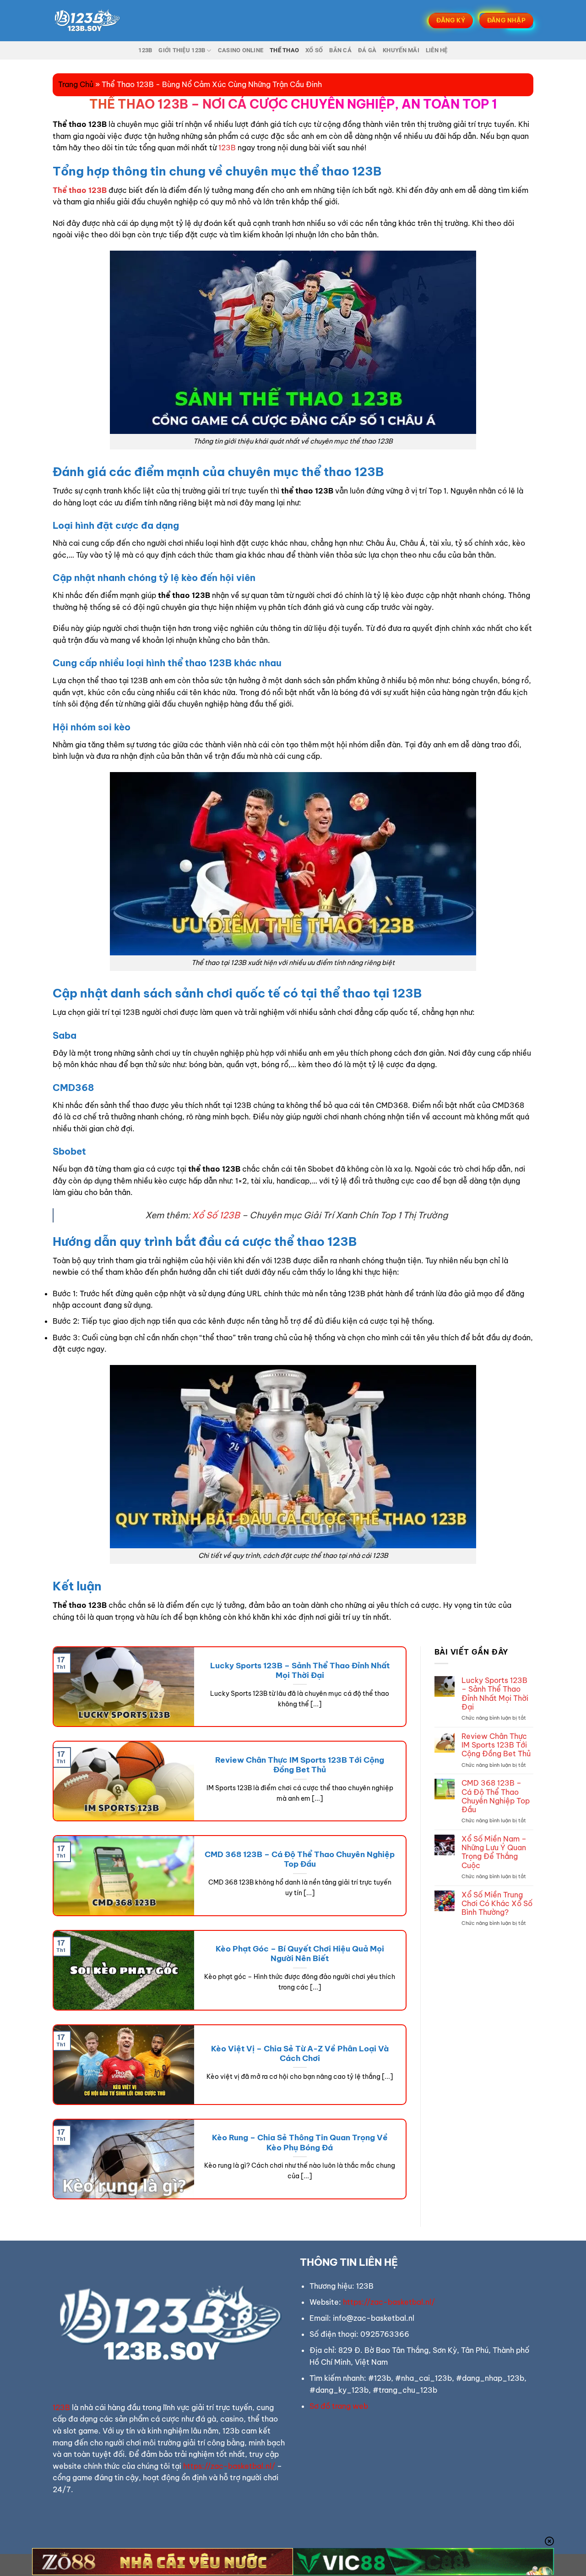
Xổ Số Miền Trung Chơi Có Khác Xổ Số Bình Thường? (497, 1904)
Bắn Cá (340, 50)
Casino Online (241, 50)
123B (145, 50)
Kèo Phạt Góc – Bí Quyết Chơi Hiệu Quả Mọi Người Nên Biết (300, 1954)
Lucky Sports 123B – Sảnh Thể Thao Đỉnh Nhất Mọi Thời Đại (300, 1670)
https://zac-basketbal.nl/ (229, 2466)
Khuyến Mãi (401, 50)
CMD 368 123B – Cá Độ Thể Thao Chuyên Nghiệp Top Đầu (300, 1859)
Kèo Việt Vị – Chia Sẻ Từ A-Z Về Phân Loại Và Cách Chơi (300, 2053)
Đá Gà (367, 50)
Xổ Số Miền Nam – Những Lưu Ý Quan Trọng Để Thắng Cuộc (494, 1852)
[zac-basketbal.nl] (98, 21)
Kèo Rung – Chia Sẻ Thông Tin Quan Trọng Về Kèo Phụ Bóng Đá (300, 2142)
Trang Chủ (76, 84)
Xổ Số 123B (216, 1215)
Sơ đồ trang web (339, 2406)
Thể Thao (284, 50)
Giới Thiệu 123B (182, 50)
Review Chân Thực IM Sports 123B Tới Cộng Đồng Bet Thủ (300, 1765)
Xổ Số (314, 50)
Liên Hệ (437, 50)
